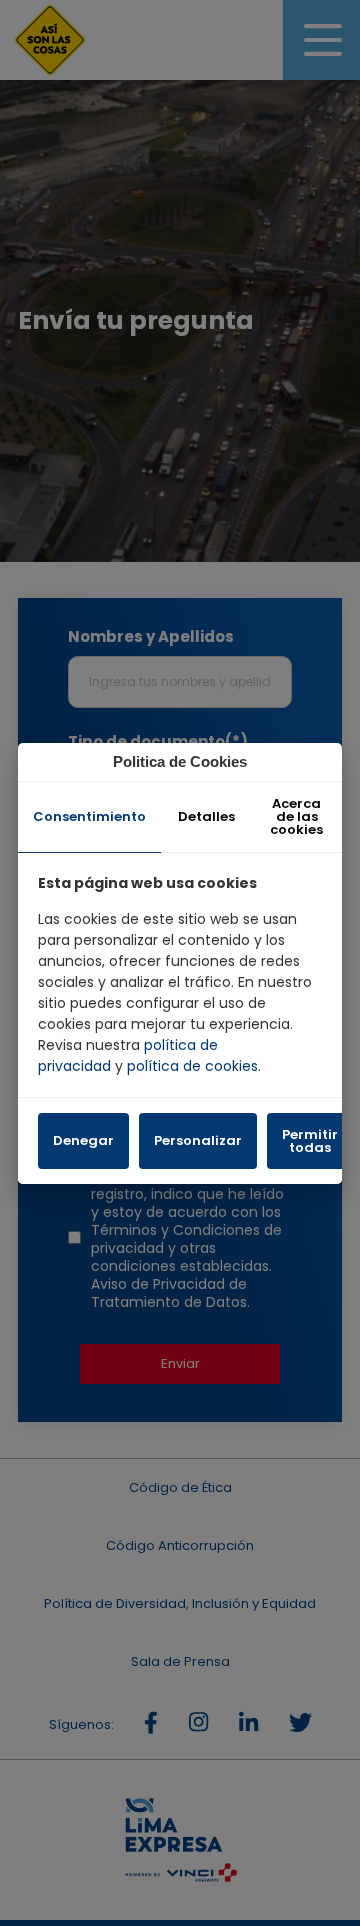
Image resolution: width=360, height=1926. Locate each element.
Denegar (83, 1140)
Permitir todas (310, 1141)
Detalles (206, 816)
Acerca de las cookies (296, 816)
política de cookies (192, 1066)
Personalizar (198, 1140)
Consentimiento (89, 816)
